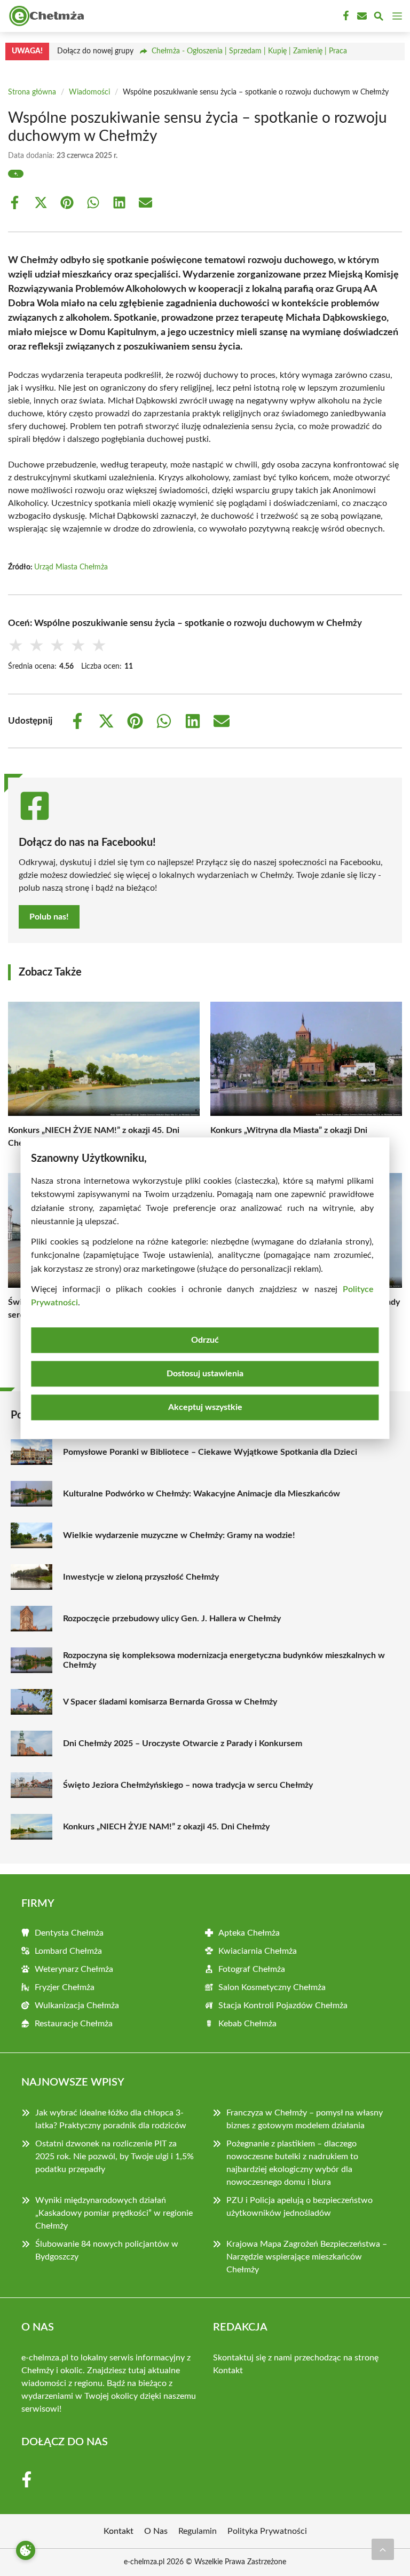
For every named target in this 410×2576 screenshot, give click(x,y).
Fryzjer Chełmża (65, 1987)
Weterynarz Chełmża (74, 1969)
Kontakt (228, 2371)
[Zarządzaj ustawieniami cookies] (26, 2550)
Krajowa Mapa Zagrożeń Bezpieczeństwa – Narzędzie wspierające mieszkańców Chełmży (307, 2257)
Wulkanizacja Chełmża (77, 2006)
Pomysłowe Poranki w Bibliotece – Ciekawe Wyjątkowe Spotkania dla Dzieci (210, 1452)
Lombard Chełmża (68, 1951)
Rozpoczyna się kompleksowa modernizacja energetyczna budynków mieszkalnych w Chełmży (224, 1660)
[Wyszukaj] (379, 18)
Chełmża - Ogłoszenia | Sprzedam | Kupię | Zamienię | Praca (249, 51)
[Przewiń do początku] (383, 2549)
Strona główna (32, 92)
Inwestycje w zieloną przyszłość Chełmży (141, 1577)
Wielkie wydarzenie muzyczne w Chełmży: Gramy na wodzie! (179, 1535)
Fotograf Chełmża (252, 1969)
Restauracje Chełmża (74, 2024)
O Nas (156, 2531)
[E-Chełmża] (45, 16)
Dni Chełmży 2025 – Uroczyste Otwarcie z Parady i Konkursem (183, 1743)
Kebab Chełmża (247, 2024)
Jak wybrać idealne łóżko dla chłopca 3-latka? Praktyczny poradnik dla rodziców (111, 2119)
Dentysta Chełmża (69, 1933)
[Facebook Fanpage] (345, 16)
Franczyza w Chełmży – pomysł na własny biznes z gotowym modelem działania (305, 2119)
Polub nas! (49, 917)
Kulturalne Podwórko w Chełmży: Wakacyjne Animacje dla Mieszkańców (202, 1494)
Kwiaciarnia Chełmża (258, 1951)
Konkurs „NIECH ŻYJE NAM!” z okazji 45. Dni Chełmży (166, 1827)
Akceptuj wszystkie (205, 1407)
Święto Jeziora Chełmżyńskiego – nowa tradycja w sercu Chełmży (188, 1785)
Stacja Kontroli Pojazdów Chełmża (283, 2006)
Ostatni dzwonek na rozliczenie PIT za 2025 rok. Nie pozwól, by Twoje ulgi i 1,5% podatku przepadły (115, 2157)
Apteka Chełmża (249, 1933)
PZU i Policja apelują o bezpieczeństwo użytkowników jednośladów (299, 2207)
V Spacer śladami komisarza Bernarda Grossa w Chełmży (170, 1702)
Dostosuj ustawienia (205, 1374)
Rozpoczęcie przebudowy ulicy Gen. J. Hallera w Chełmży (172, 1619)
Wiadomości (89, 92)
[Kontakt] (361, 16)
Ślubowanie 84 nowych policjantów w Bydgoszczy (107, 2250)
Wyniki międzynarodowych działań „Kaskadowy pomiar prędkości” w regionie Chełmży (114, 2213)
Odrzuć (205, 1340)
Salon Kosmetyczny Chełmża (272, 1987)
